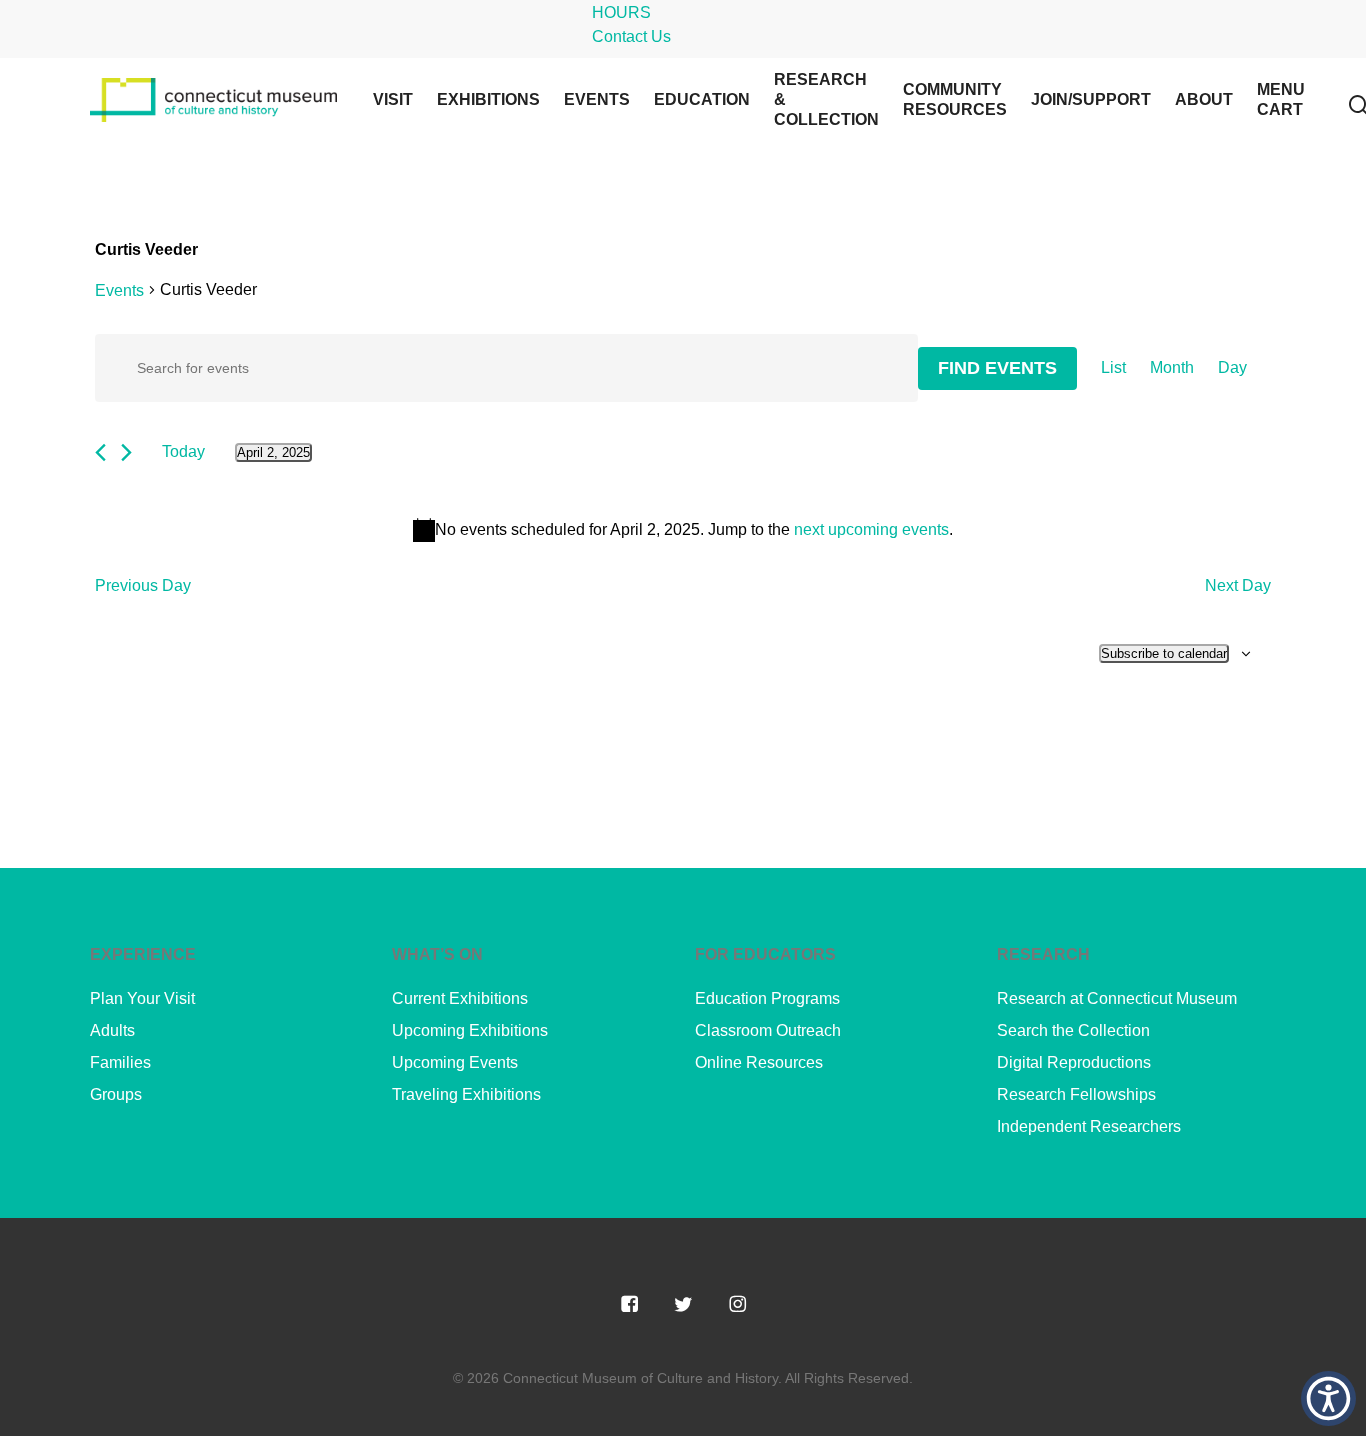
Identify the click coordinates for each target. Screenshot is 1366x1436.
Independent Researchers (1089, 1126)
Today (183, 451)
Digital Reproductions (1074, 1062)
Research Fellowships (1076, 1094)
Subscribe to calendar (1164, 653)
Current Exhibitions (460, 998)
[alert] (683, 530)
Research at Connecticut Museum (1117, 998)
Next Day (1238, 585)
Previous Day (143, 585)
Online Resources (759, 1062)
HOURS (621, 12)
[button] (1328, 1398)
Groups (116, 1094)
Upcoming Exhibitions (470, 1030)
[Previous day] (100, 452)
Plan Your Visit (142, 998)
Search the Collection (1073, 1030)
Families (120, 1062)
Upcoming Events (455, 1062)
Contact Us (631, 36)
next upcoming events (871, 529)
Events (119, 290)
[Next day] (126, 452)
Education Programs (767, 998)
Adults (112, 1030)
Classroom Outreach (768, 1030)
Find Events (997, 368)
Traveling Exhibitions (466, 1094)
